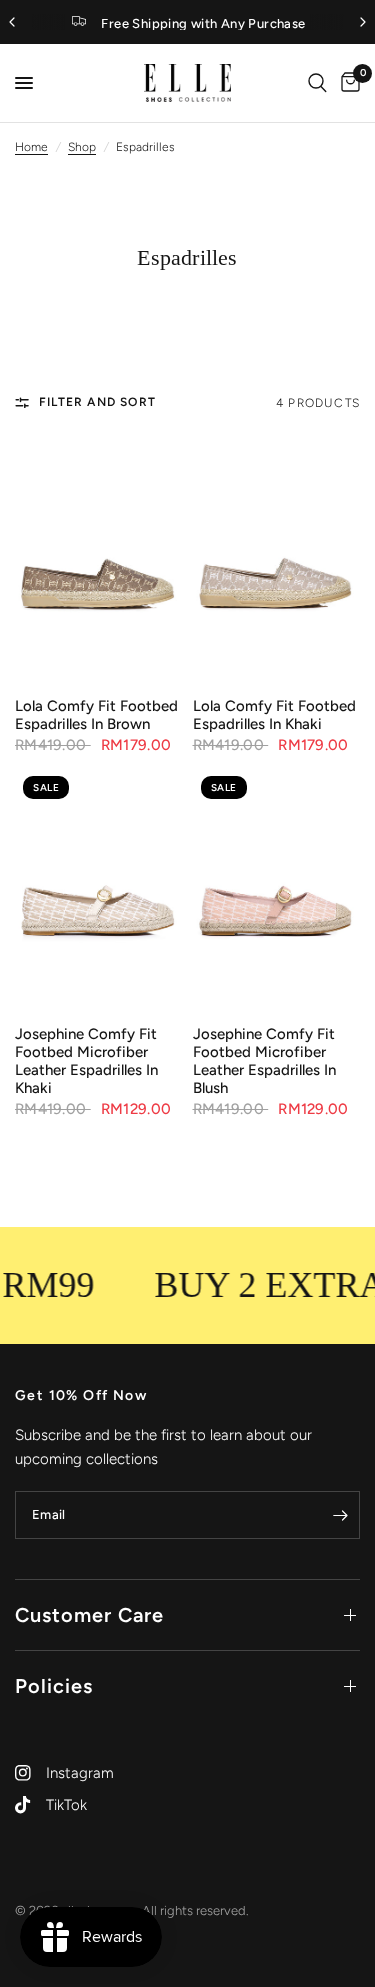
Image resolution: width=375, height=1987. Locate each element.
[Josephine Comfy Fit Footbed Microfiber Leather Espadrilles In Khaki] (99, 889)
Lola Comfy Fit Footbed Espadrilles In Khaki (274, 715)
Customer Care (89, 1615)
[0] (347, 83)
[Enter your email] (340, 1515)
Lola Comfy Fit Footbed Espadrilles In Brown (96, 715)
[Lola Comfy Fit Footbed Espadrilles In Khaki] (277, 561)
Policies (54, 1686)
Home (31, 147)
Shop (82, 147)
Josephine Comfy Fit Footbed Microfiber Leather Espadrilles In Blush (264, 1061)
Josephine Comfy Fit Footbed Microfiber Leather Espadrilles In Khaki (86, 1061)
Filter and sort (97, 402)
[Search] (317, 83)
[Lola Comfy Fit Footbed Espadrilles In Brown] (99, 561)
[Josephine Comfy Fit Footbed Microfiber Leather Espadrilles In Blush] (277, 889)
